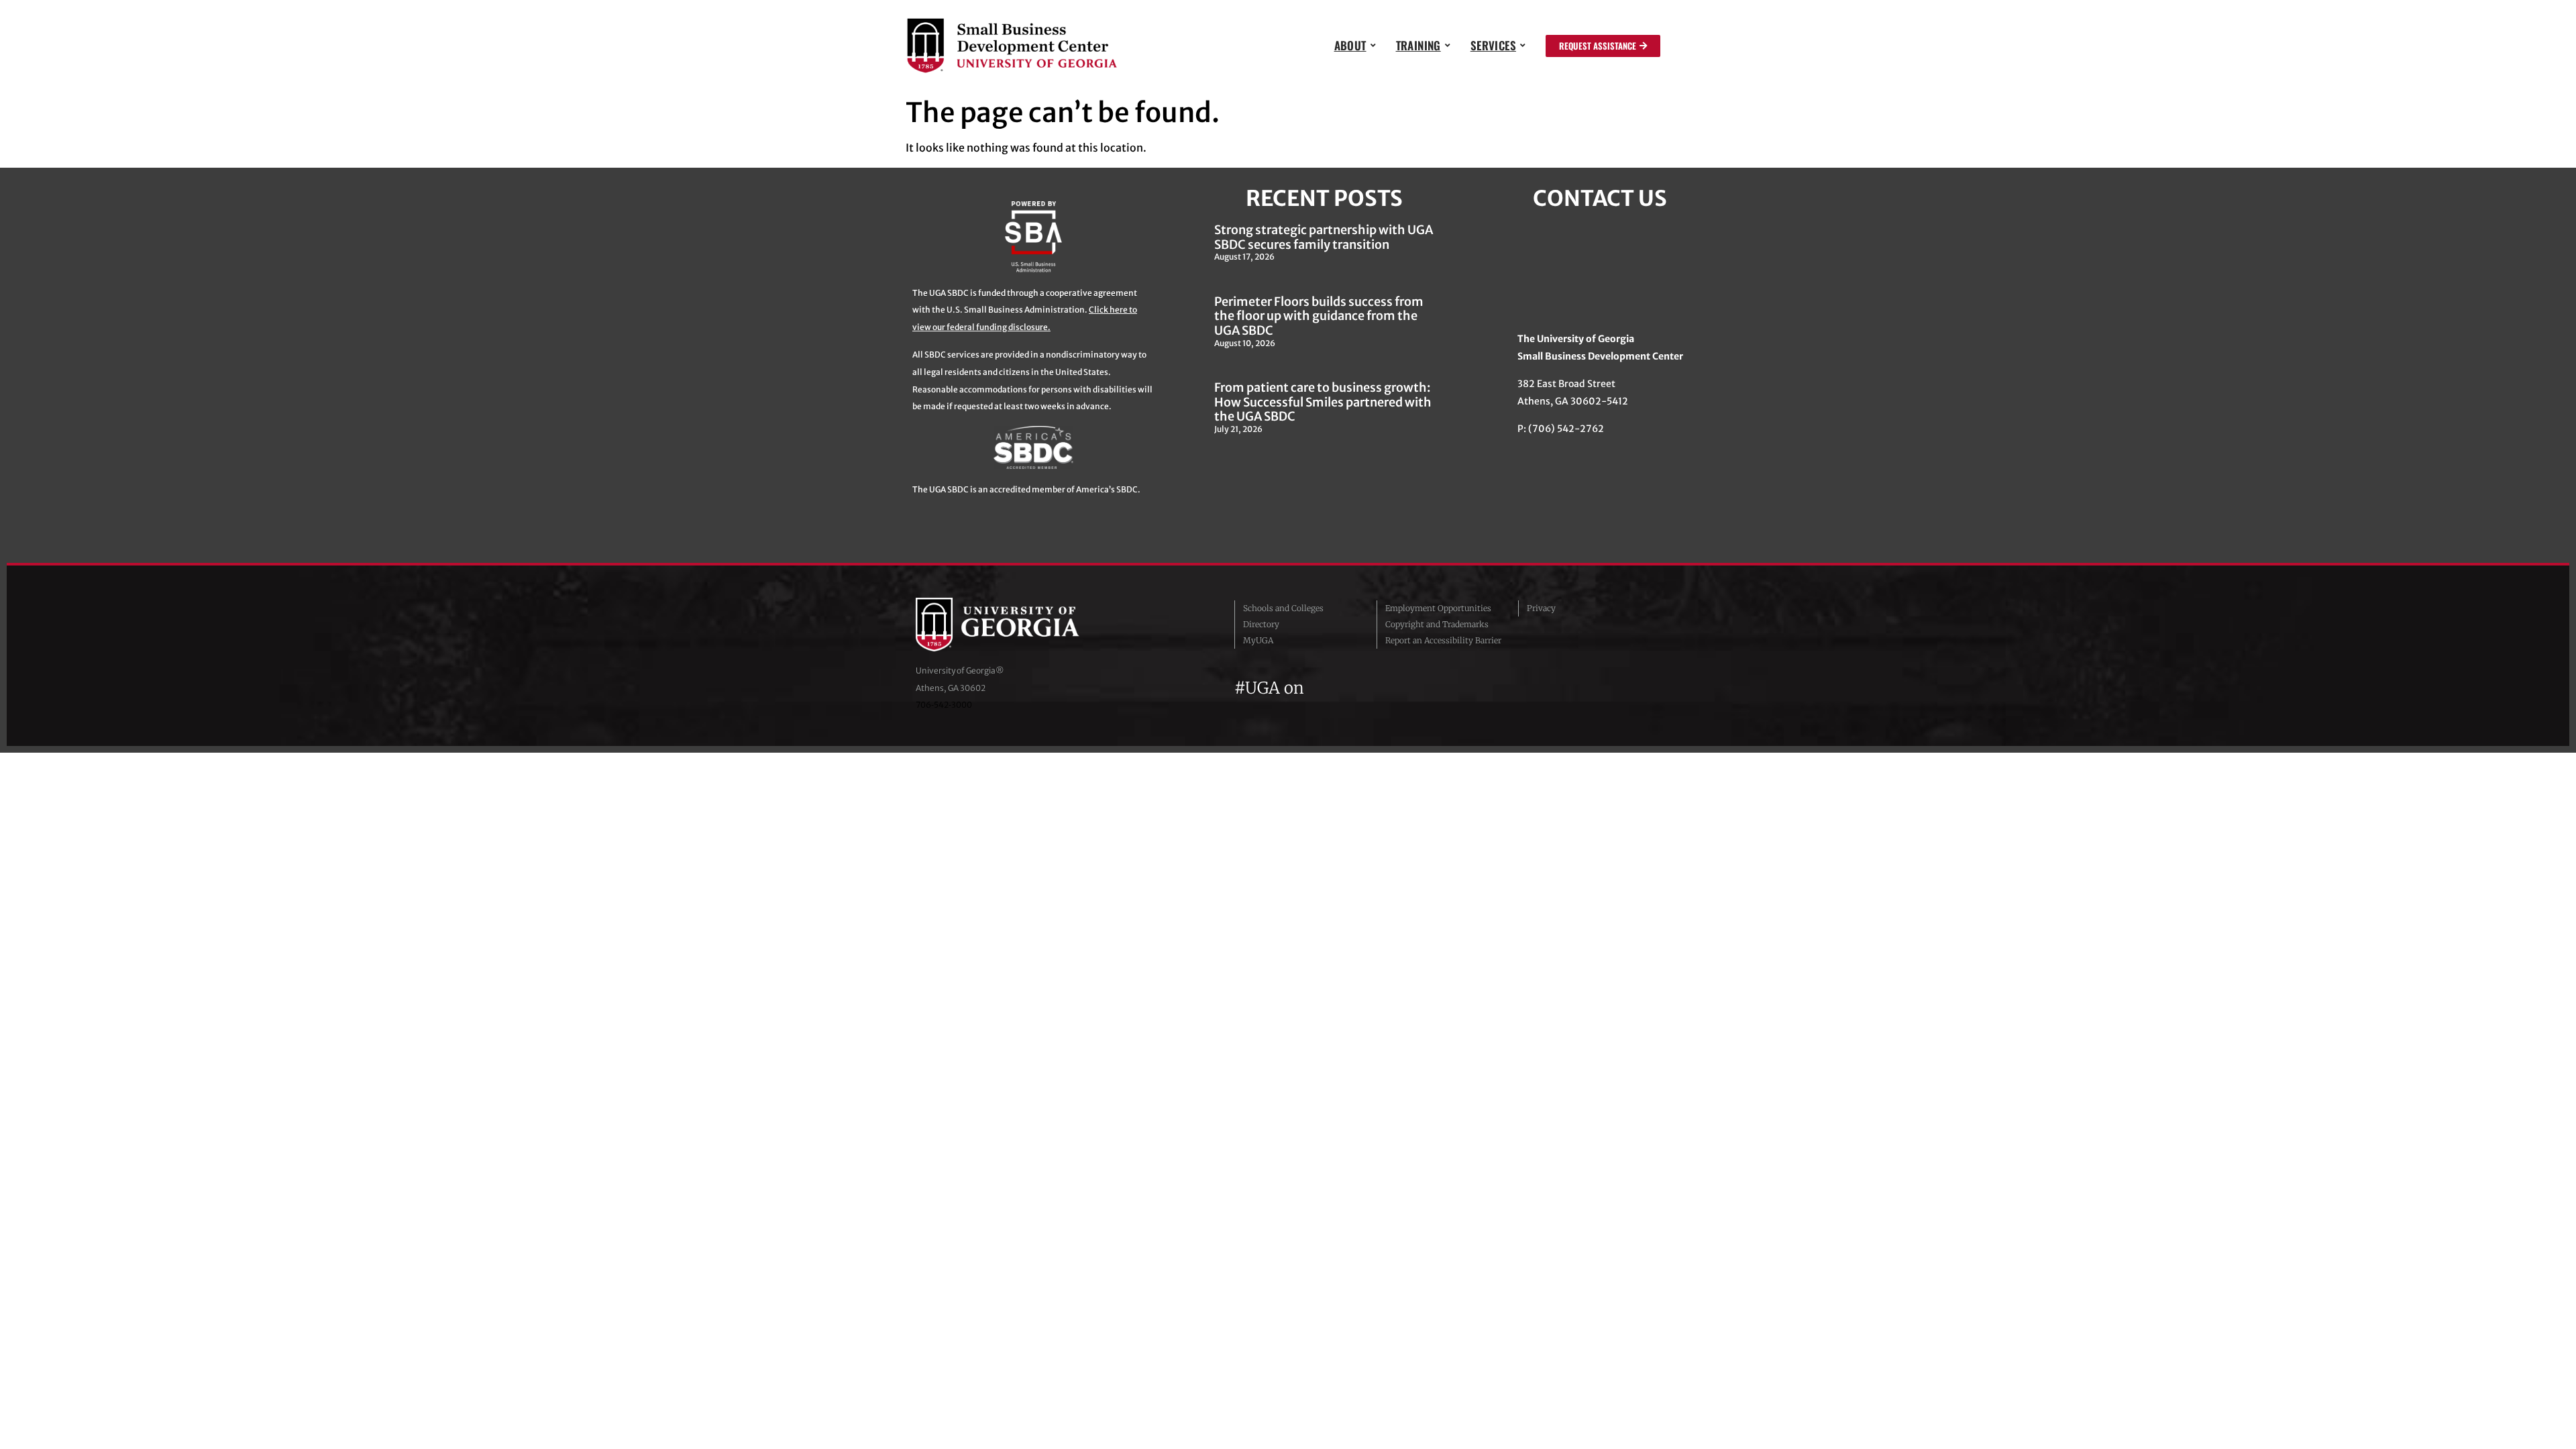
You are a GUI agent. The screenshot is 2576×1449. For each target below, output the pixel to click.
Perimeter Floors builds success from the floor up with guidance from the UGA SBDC (1319, 316)
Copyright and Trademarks (1437, 624)
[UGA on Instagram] (1368, 688)
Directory (1261, 624)
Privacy (1541, 608)
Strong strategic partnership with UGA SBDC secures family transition (1324, 237)
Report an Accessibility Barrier (1443, 640)
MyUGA (1258, 640)
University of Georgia (1016, 625)
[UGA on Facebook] (1320, 688)
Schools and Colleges (1283, 608)
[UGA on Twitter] (1344, 688)
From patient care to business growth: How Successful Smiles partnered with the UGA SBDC (1323, 402)
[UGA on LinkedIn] (1415, 688)
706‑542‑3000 (944, 705)
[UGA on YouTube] (1393, 688)
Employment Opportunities (1438, 608)
